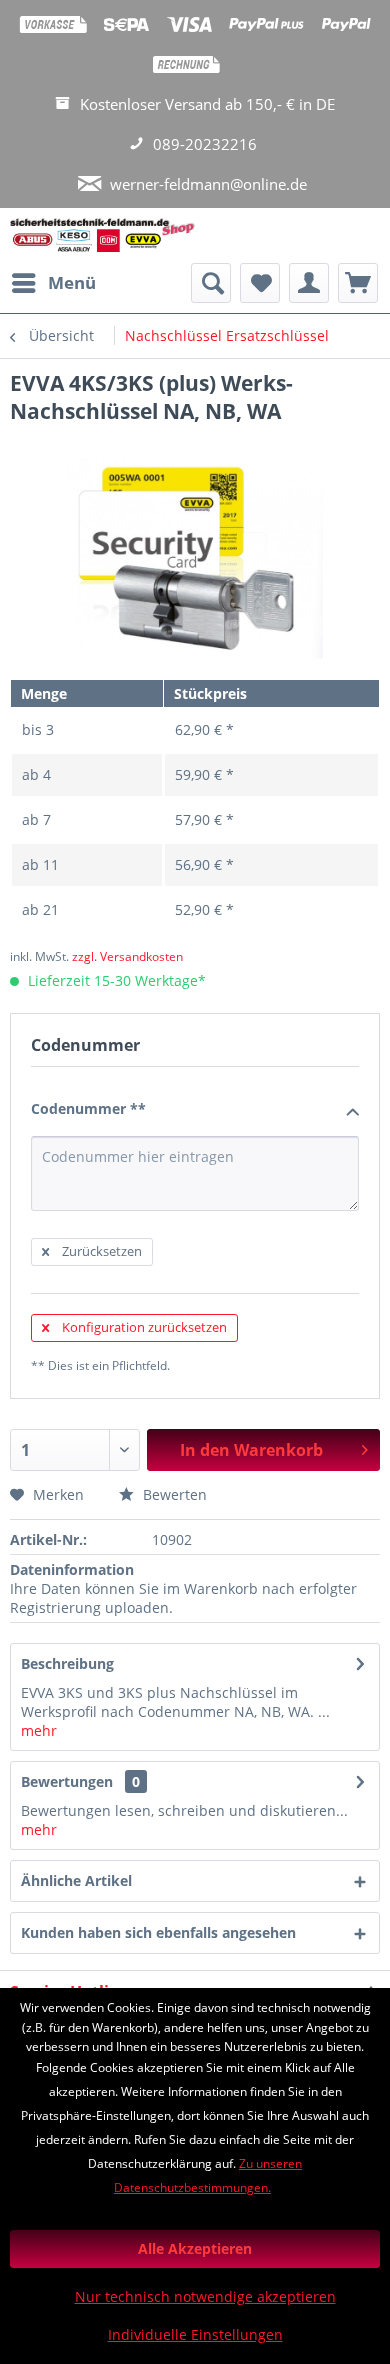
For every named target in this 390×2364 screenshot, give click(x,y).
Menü (72, 282)
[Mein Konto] (309, 283)
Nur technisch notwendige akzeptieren (205, 2296)
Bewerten (173, 1494)
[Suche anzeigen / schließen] (211, 283)
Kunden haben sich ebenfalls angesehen (158, 1932)
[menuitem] (53, 283)
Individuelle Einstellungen (195, 2334)
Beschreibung (67, 1663)
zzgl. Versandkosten (127, 956)
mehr (39, 1730)
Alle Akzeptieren (195, 2248)
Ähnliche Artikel (76, 1880)
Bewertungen (67, 1781)
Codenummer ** (88, 1108)
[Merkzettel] (260, 283)
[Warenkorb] (358, 283)
